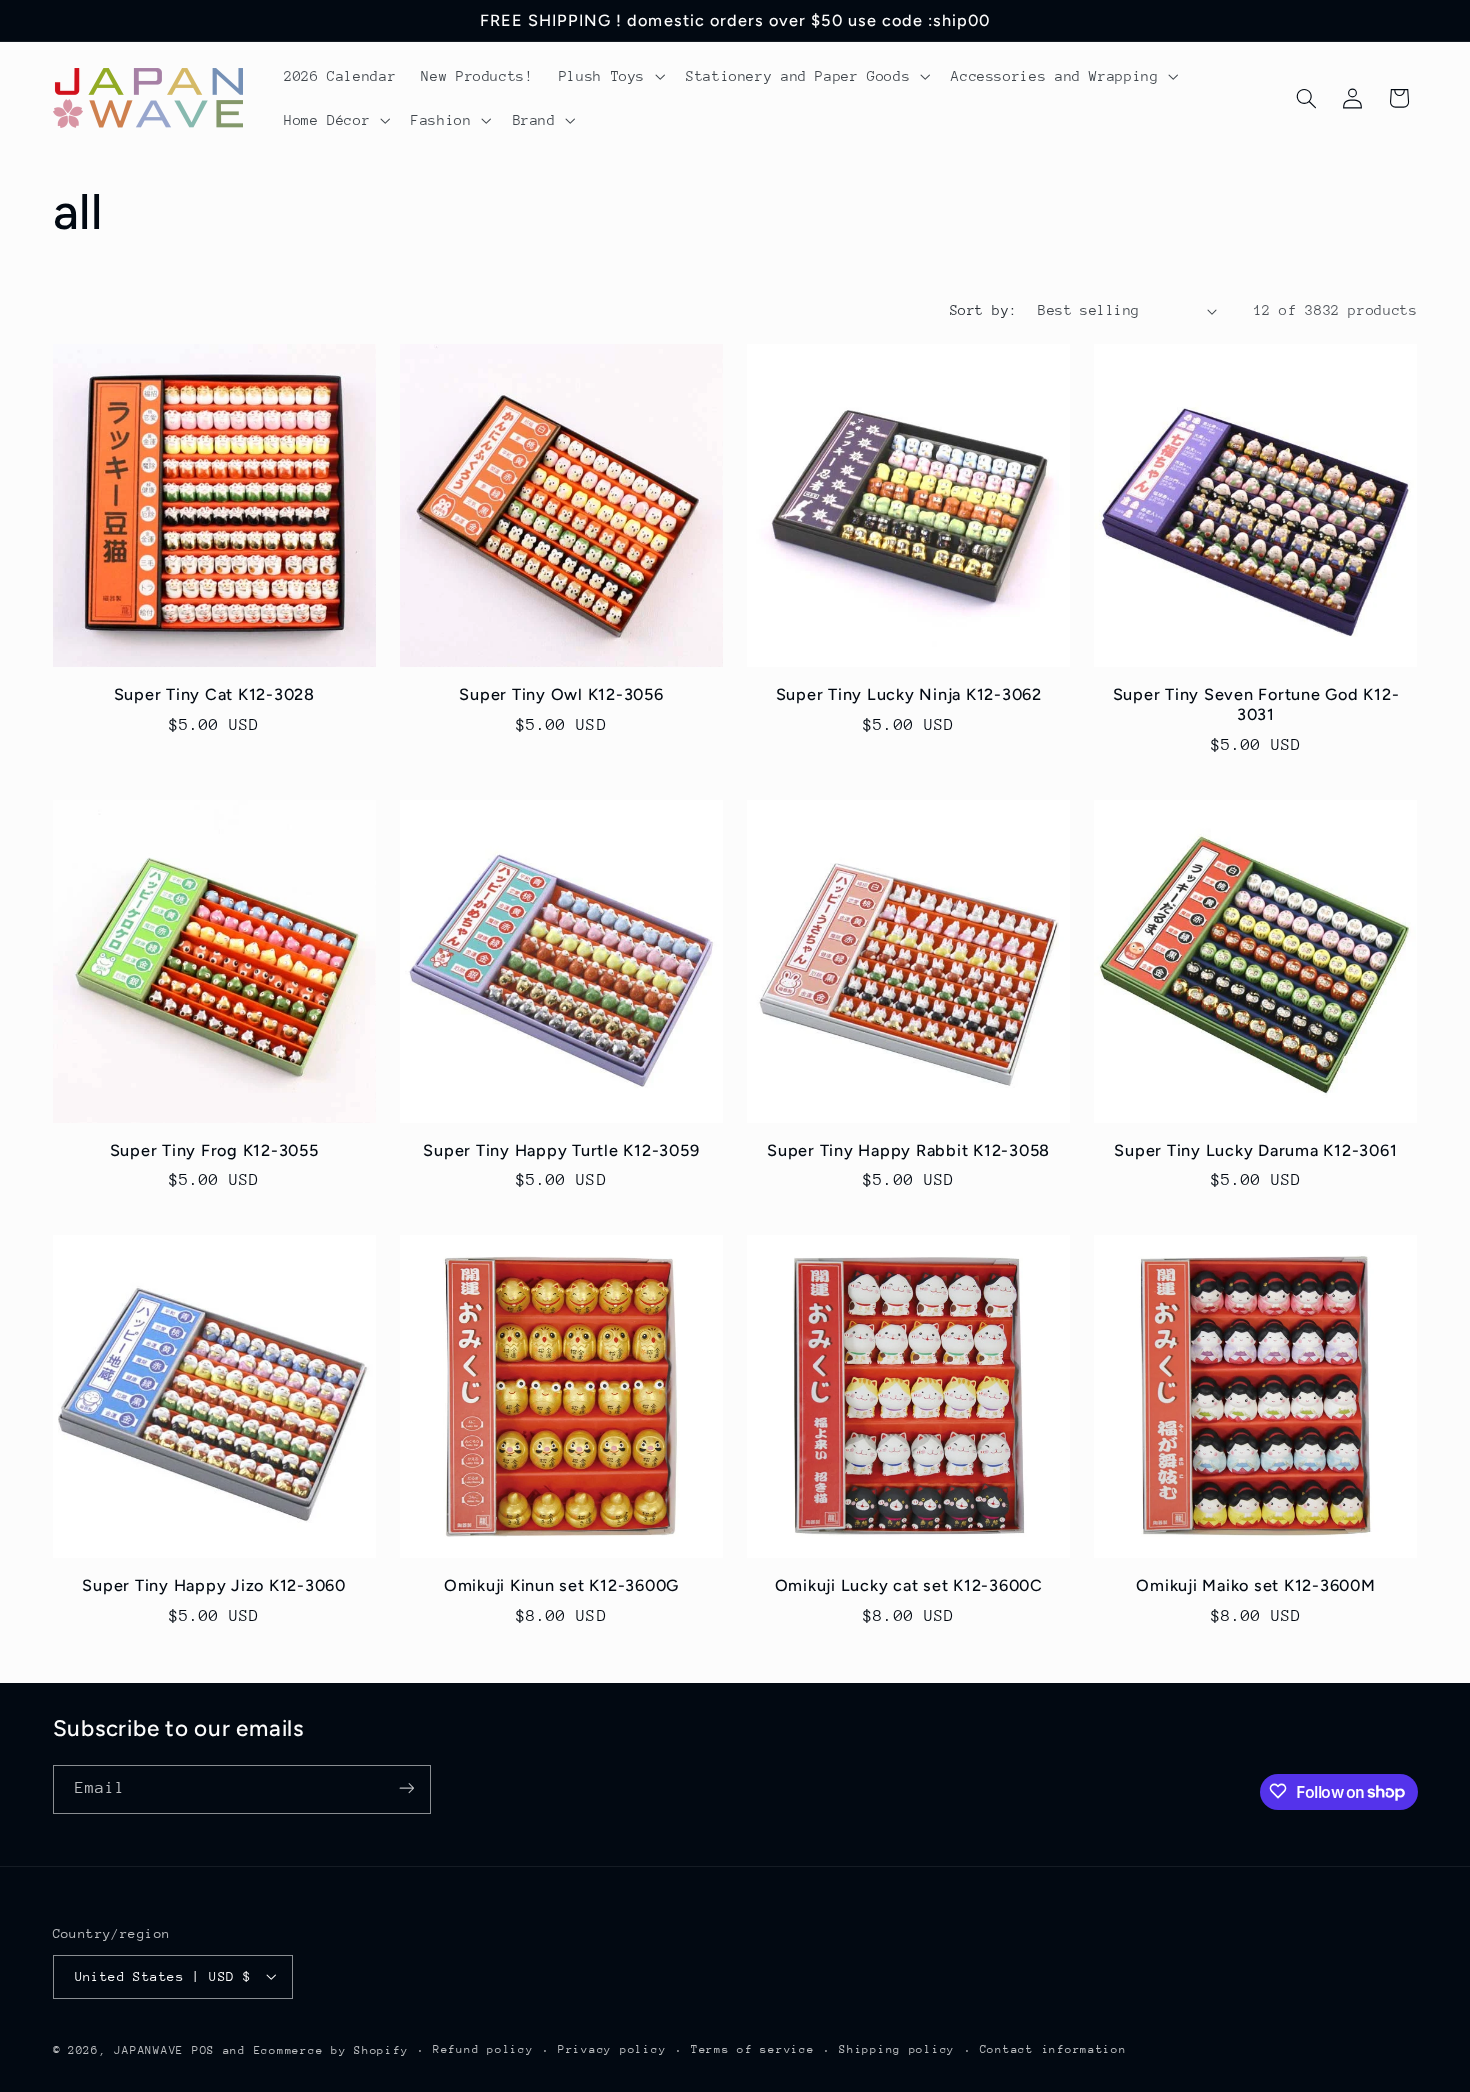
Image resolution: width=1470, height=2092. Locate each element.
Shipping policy (897, 2049)
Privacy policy (612, 2049)
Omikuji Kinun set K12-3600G (561, 1585)
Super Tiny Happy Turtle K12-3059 (561, 1150)
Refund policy (483, 2049)
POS (203, 2049)
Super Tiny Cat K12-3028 (214, 694)
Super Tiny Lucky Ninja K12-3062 (909, 694)
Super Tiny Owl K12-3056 (561, 694)
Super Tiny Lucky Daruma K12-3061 (1255, 1150)
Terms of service (753, 2049)
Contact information (1053, 2049)
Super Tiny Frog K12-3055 (214, 1150)
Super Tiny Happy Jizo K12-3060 (214, 1585)
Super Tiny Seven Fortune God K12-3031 (1256, 704)
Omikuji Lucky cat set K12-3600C (909, 1585)
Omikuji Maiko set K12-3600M (1255, 1585)
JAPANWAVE (149, 2049)
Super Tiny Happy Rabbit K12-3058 (908, 1150)
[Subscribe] (406, 1788)
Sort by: (983, 310)
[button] (609, 76)
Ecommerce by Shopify (331, 2049)
